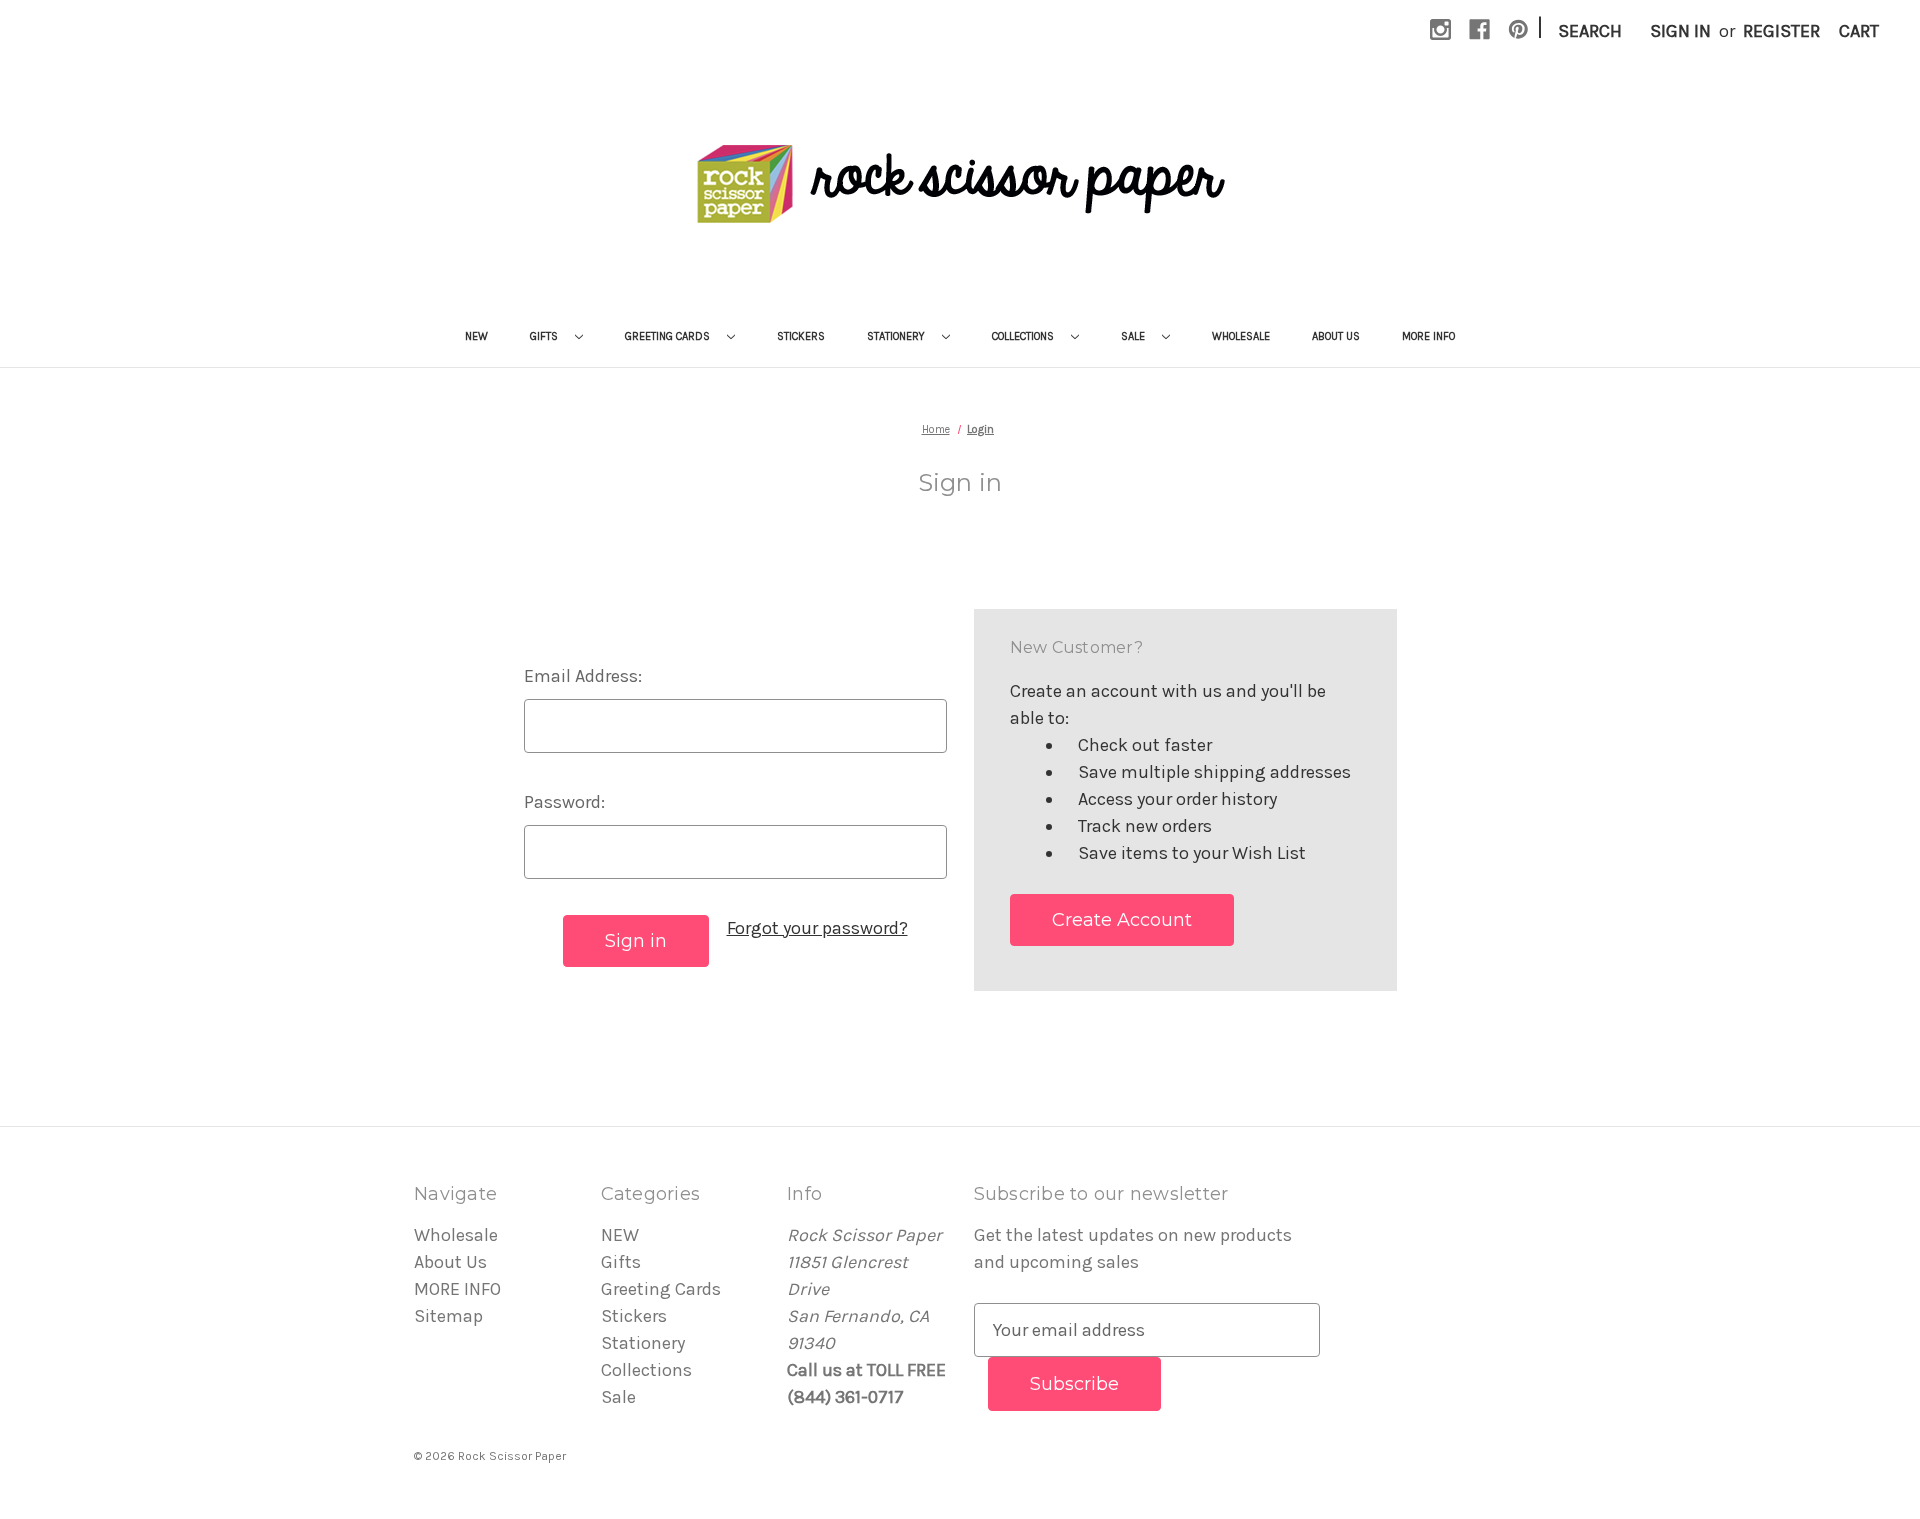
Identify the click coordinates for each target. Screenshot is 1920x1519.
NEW (476, 336)
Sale (1134, 336)
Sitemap (448, 1316)
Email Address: (583, 676)
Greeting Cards (669, 336)
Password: (564, 802)
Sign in (1680, 31)
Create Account (1122, 920)
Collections (1024, 336)
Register (1781, 31)
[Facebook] (1479, 29)
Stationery (897, 336)
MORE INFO (1428, 336)
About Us (1336, 336)
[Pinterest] (1518, 29)
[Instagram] (1440, 29)
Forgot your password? (817, 928)
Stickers (801, 336)
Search (1590, 31)
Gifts (545, 336)
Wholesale (1241, 336)
